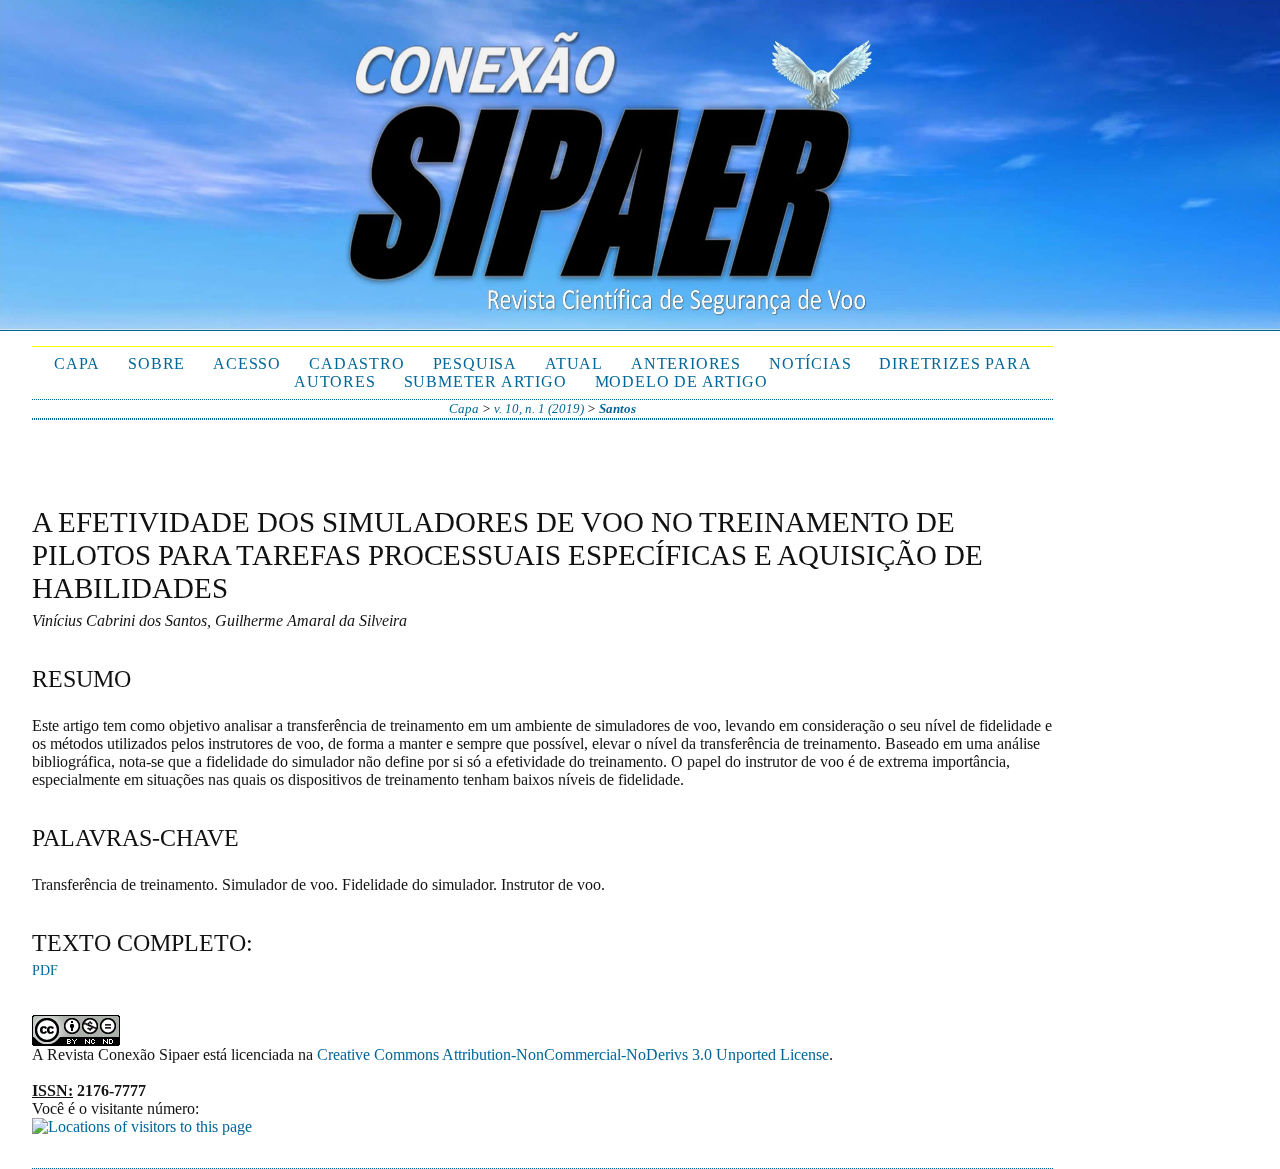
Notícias (810, 363)
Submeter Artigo (485, 381)
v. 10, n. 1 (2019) (539, 409)
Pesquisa (475, 363)
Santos (617, 409)
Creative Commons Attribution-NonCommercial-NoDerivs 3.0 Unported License (573, 1054)
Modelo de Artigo (681, 381)
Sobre (156, 363)
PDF (45, 970)
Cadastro (356, 363)
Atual (574, 363)
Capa (77, 363)
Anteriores (686, 363)
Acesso (247, 363)
